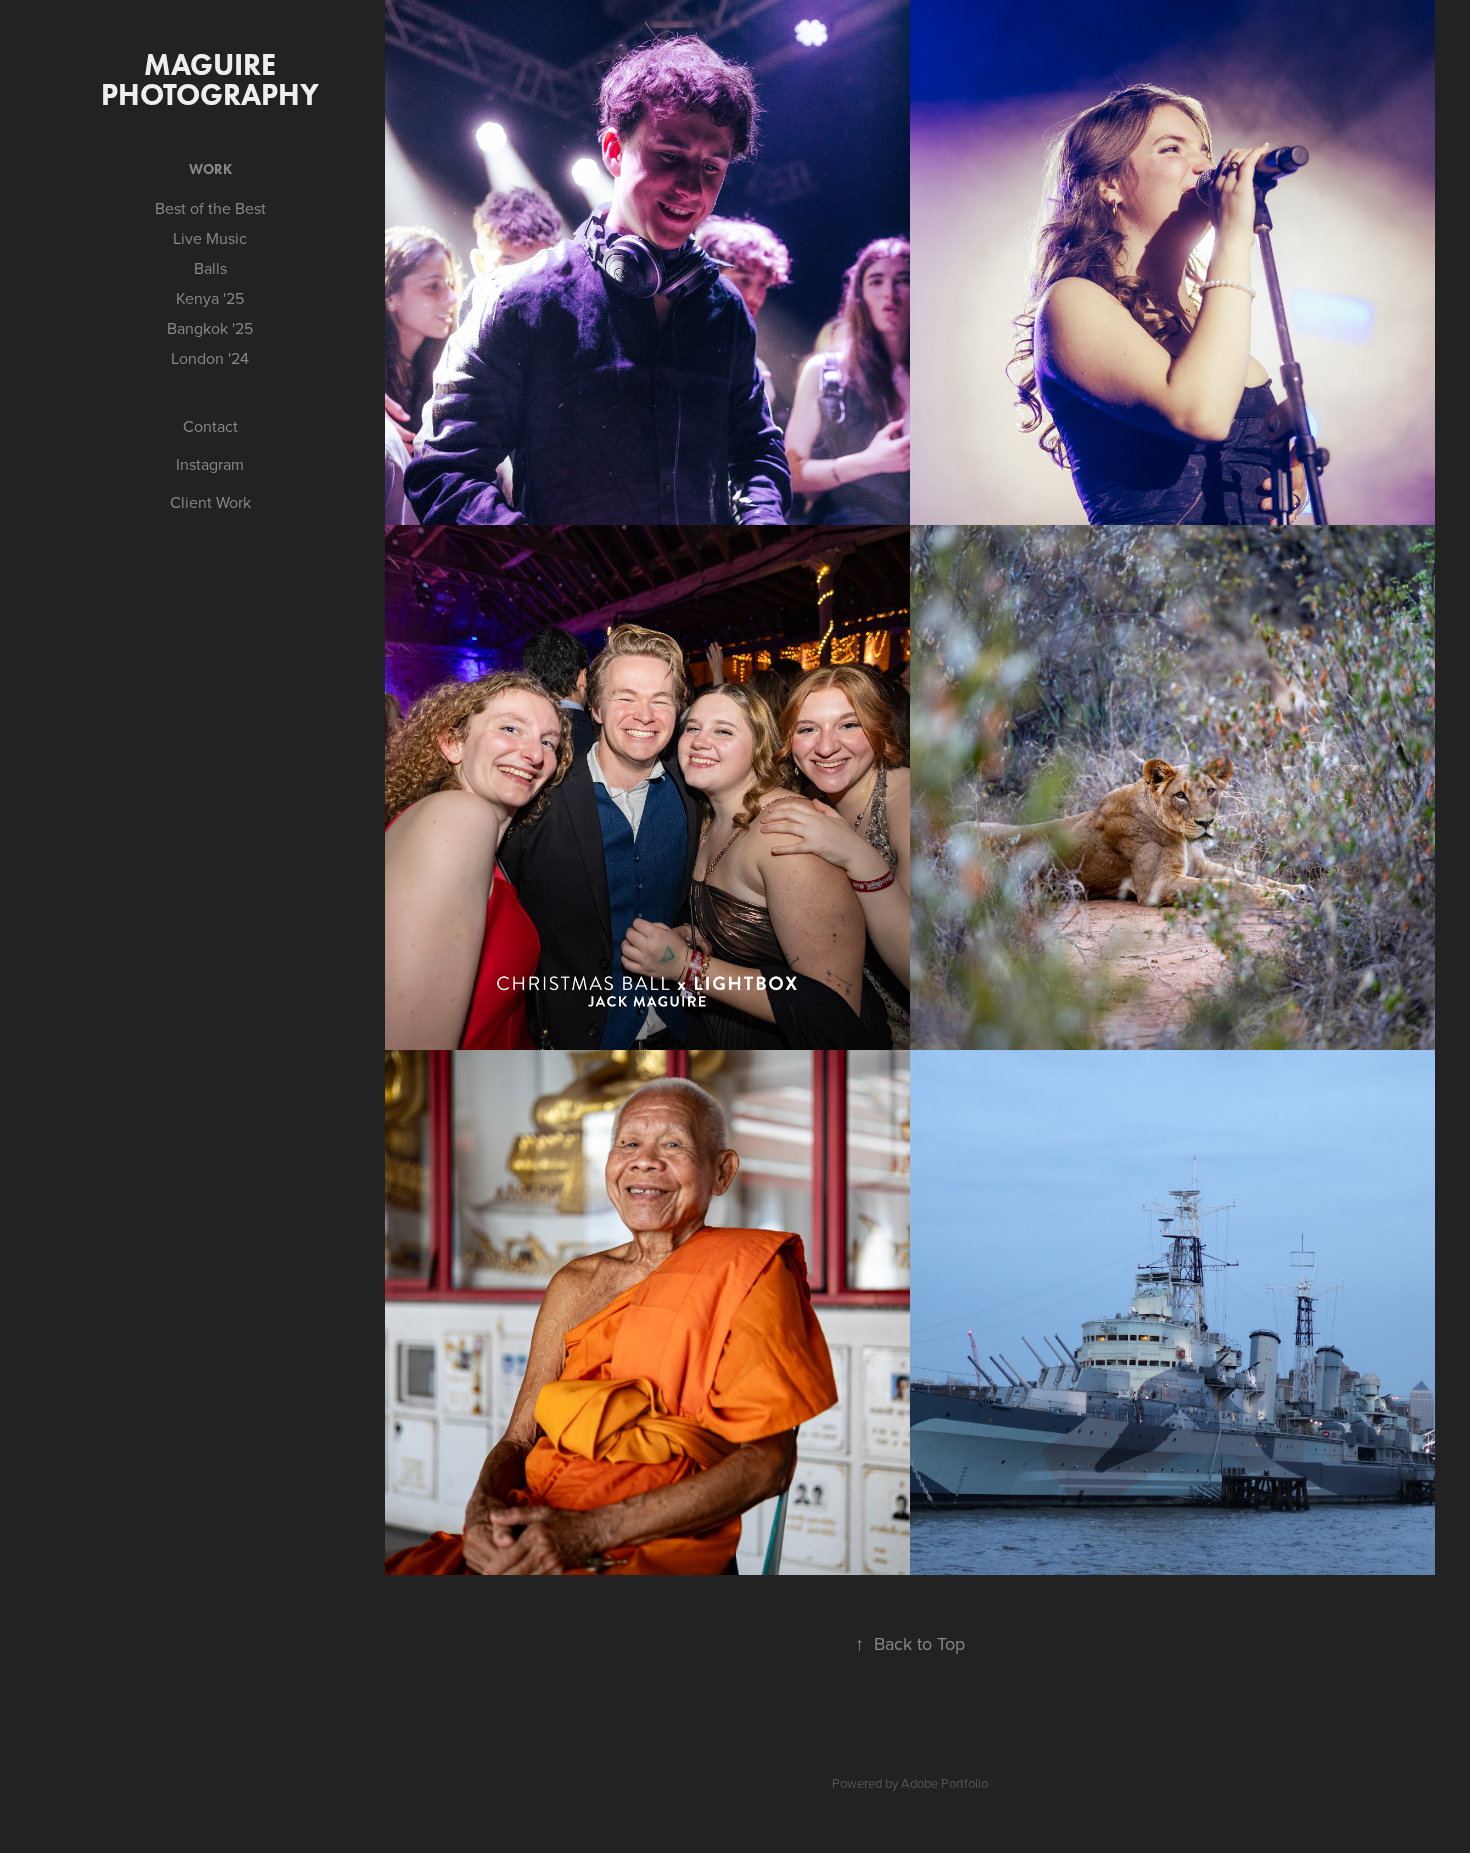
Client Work (210, 502)
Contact (210, 426)
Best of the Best (210, 208)
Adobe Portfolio (944, 1783)
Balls (210, 268)
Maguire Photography (210, 79)
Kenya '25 (210, 298)
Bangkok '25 (210, 328)
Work (210, 169)
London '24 (210, 358)
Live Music (210, 238)
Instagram (210, 464)
